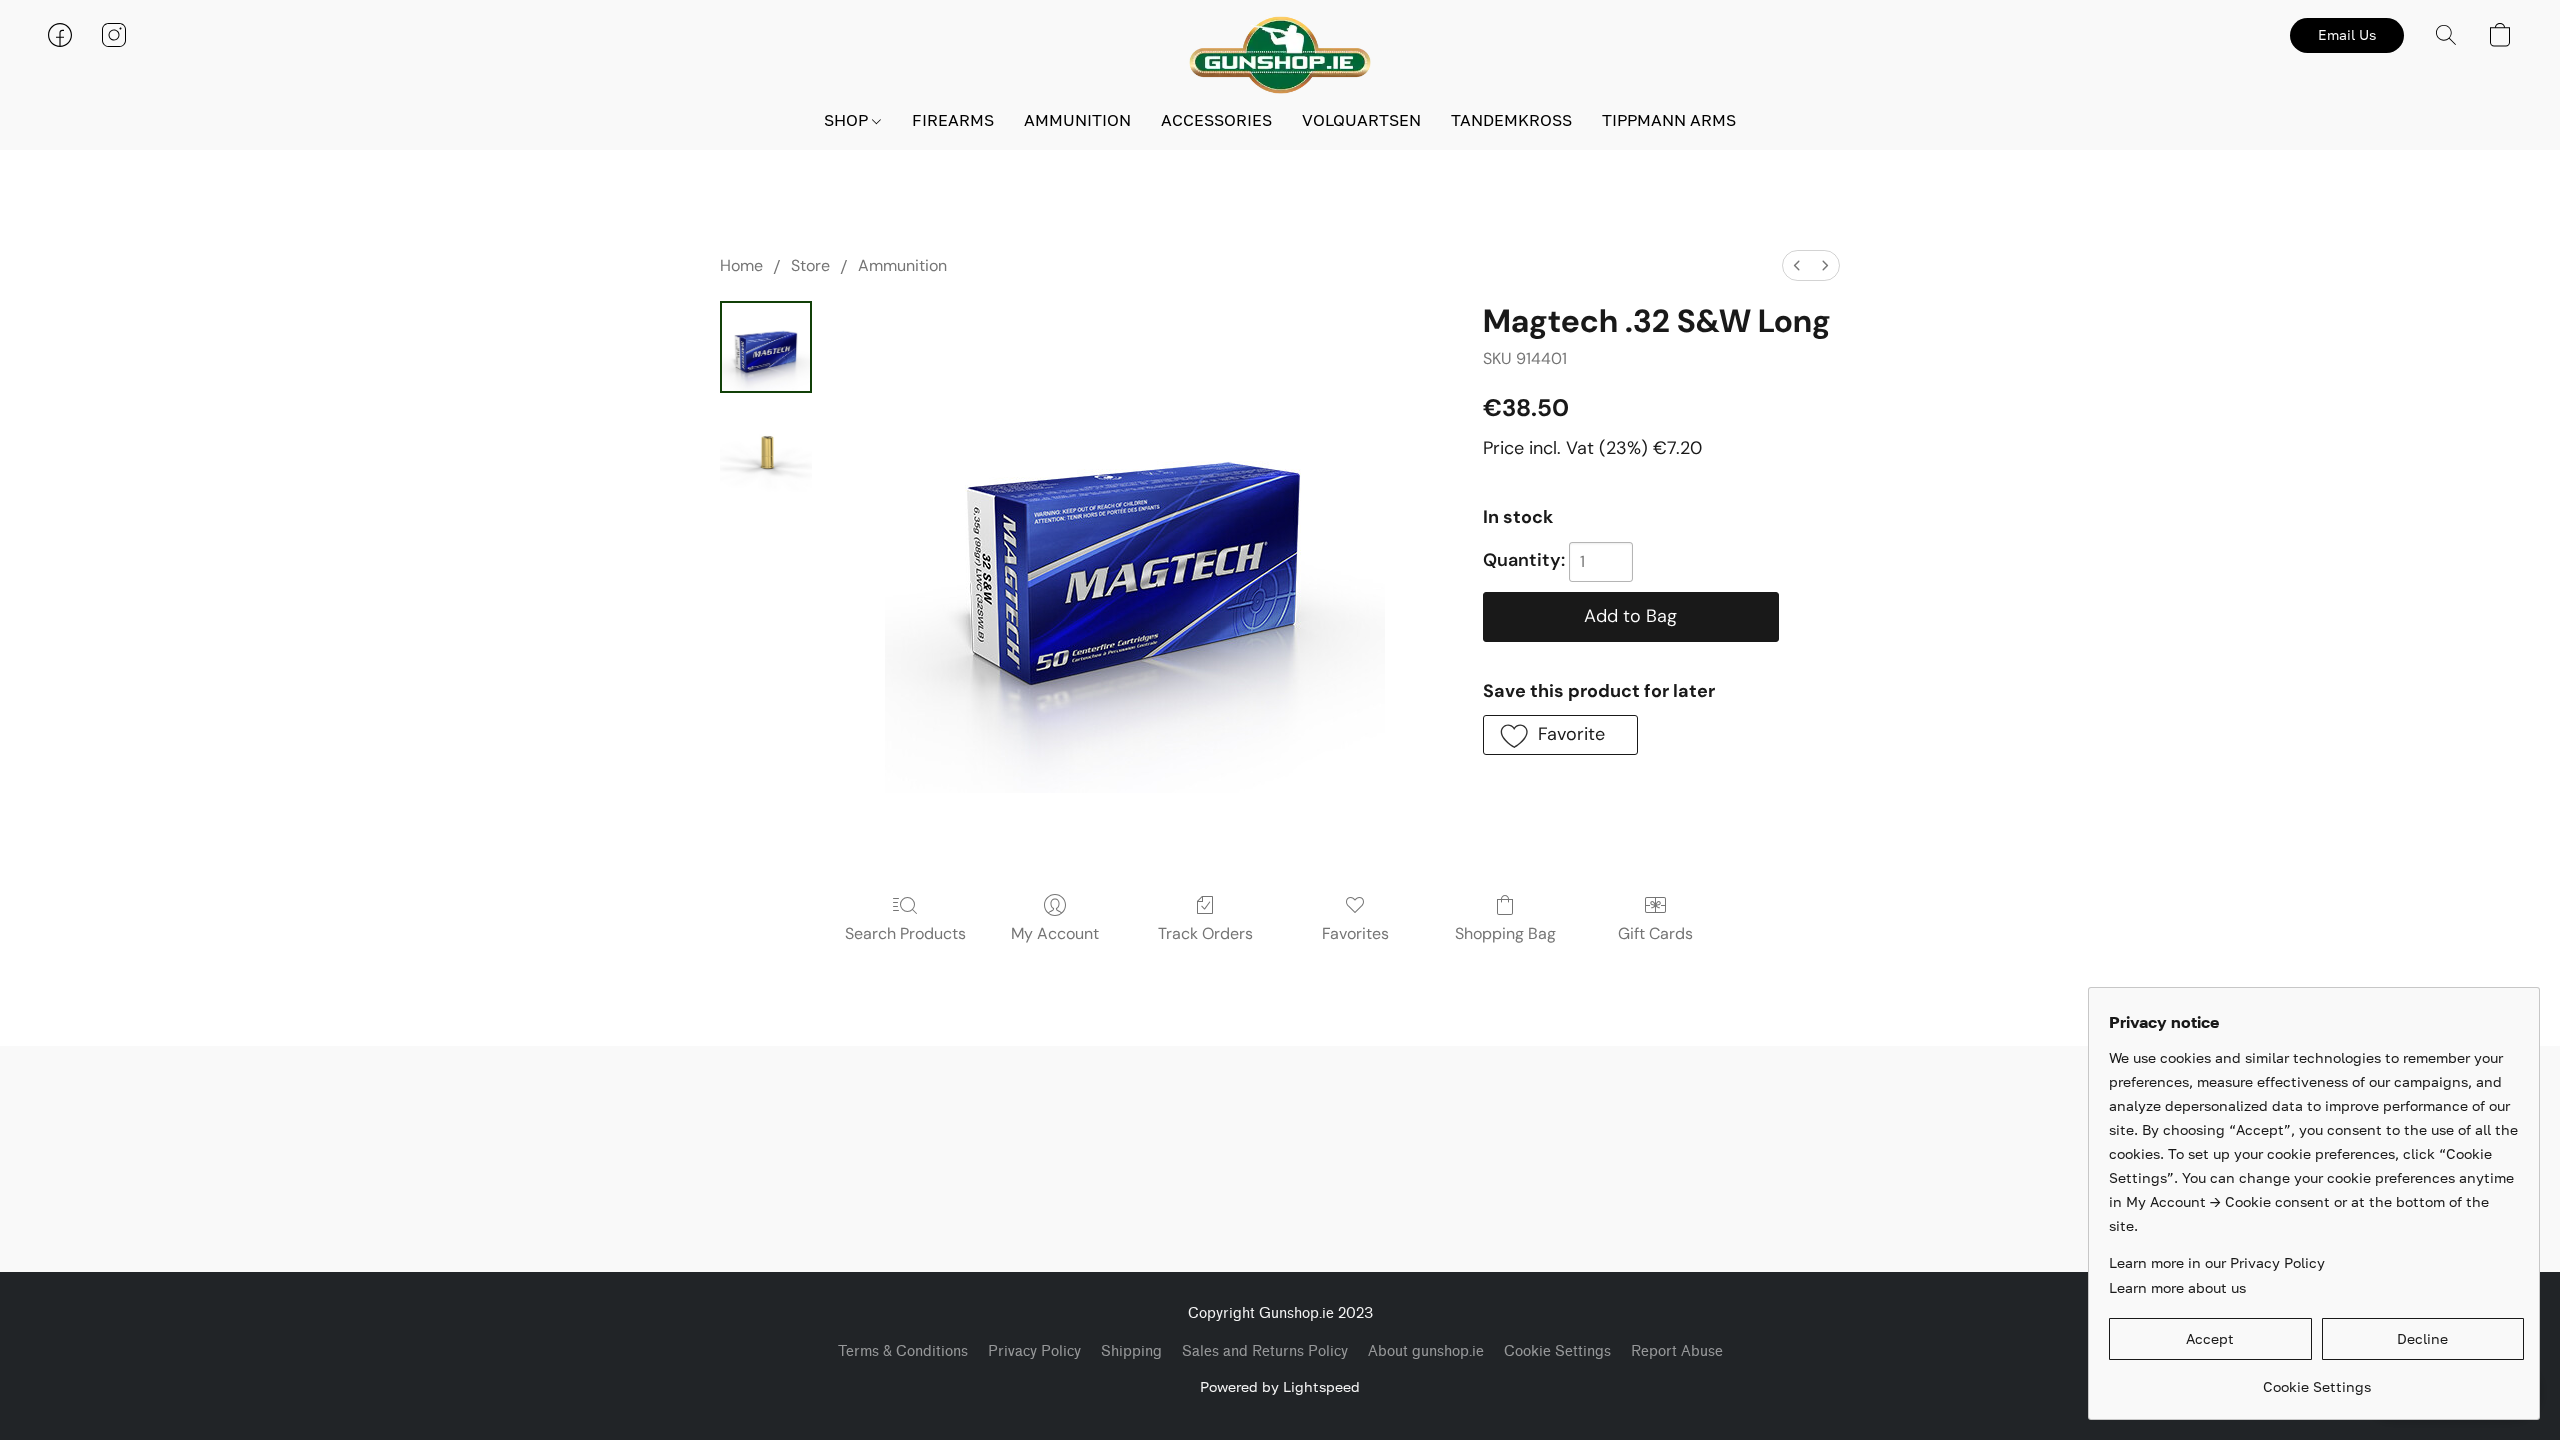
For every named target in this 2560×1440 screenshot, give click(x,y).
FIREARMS (953, 120)
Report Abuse (1677, 1351)
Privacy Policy (1034, 1351)
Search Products (905, 933)
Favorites (1355, 933)
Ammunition (902, 265)
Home (741, 265)
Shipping (1131, 1351)
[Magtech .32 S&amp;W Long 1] (766, 447)
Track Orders (1205, 933)
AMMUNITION (1077, 120)
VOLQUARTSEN (1361, 120)
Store (810, 265)
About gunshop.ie (1426, 1351)
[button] (1280, 55)
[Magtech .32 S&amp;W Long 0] (766, 347)
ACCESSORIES (1216, 120)
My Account (1055, 933)
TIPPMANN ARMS (1669, 120)
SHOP (848, 120)
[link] (2316, 1379)
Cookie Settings (1557, 1351)
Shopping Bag (1505, 933)
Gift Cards (1655, 933)
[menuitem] (1797, 265)
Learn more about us (2177, 1287)
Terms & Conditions (903, 1351)
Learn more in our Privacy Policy (2217, 1262)
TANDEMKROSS (1511, 120)
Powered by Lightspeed (1280, 1386)
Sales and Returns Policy (1265, 1351)
